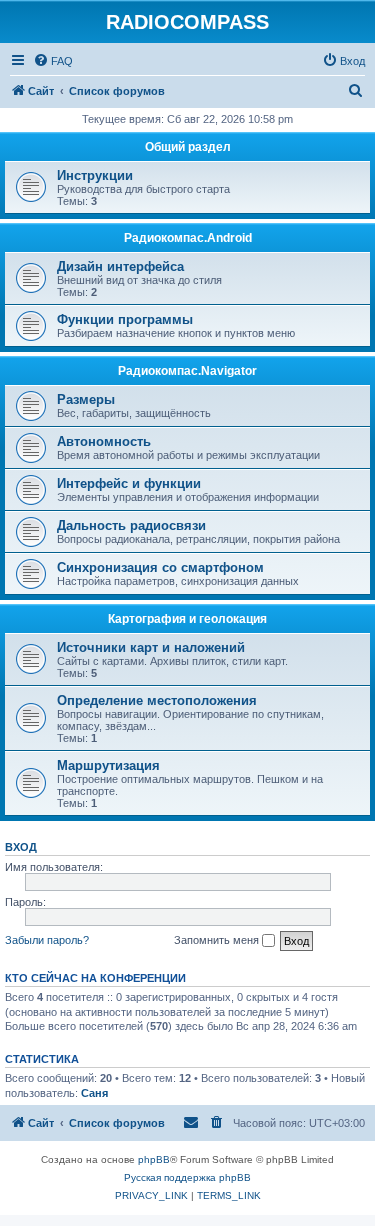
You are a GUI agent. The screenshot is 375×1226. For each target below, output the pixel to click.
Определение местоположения (157, 700)
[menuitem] (53, 61)
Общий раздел (188, 147)
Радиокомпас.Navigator (187, 371)
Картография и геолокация (187, 619)
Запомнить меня (218, 940)
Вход (21, 847)
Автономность (104, 441)
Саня (94, 1093)
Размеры (86, 399)
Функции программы (125, 319)
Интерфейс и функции (129, 483)
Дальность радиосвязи (131, 525)
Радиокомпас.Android (188, 238)
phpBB (154, 1159)
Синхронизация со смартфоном (160, 567)
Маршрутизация (108, 765)
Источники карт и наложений (151, 647)
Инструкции (95, 175)
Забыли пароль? (47, 940)
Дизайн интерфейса (120, 266)
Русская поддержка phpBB (187, 1177)
